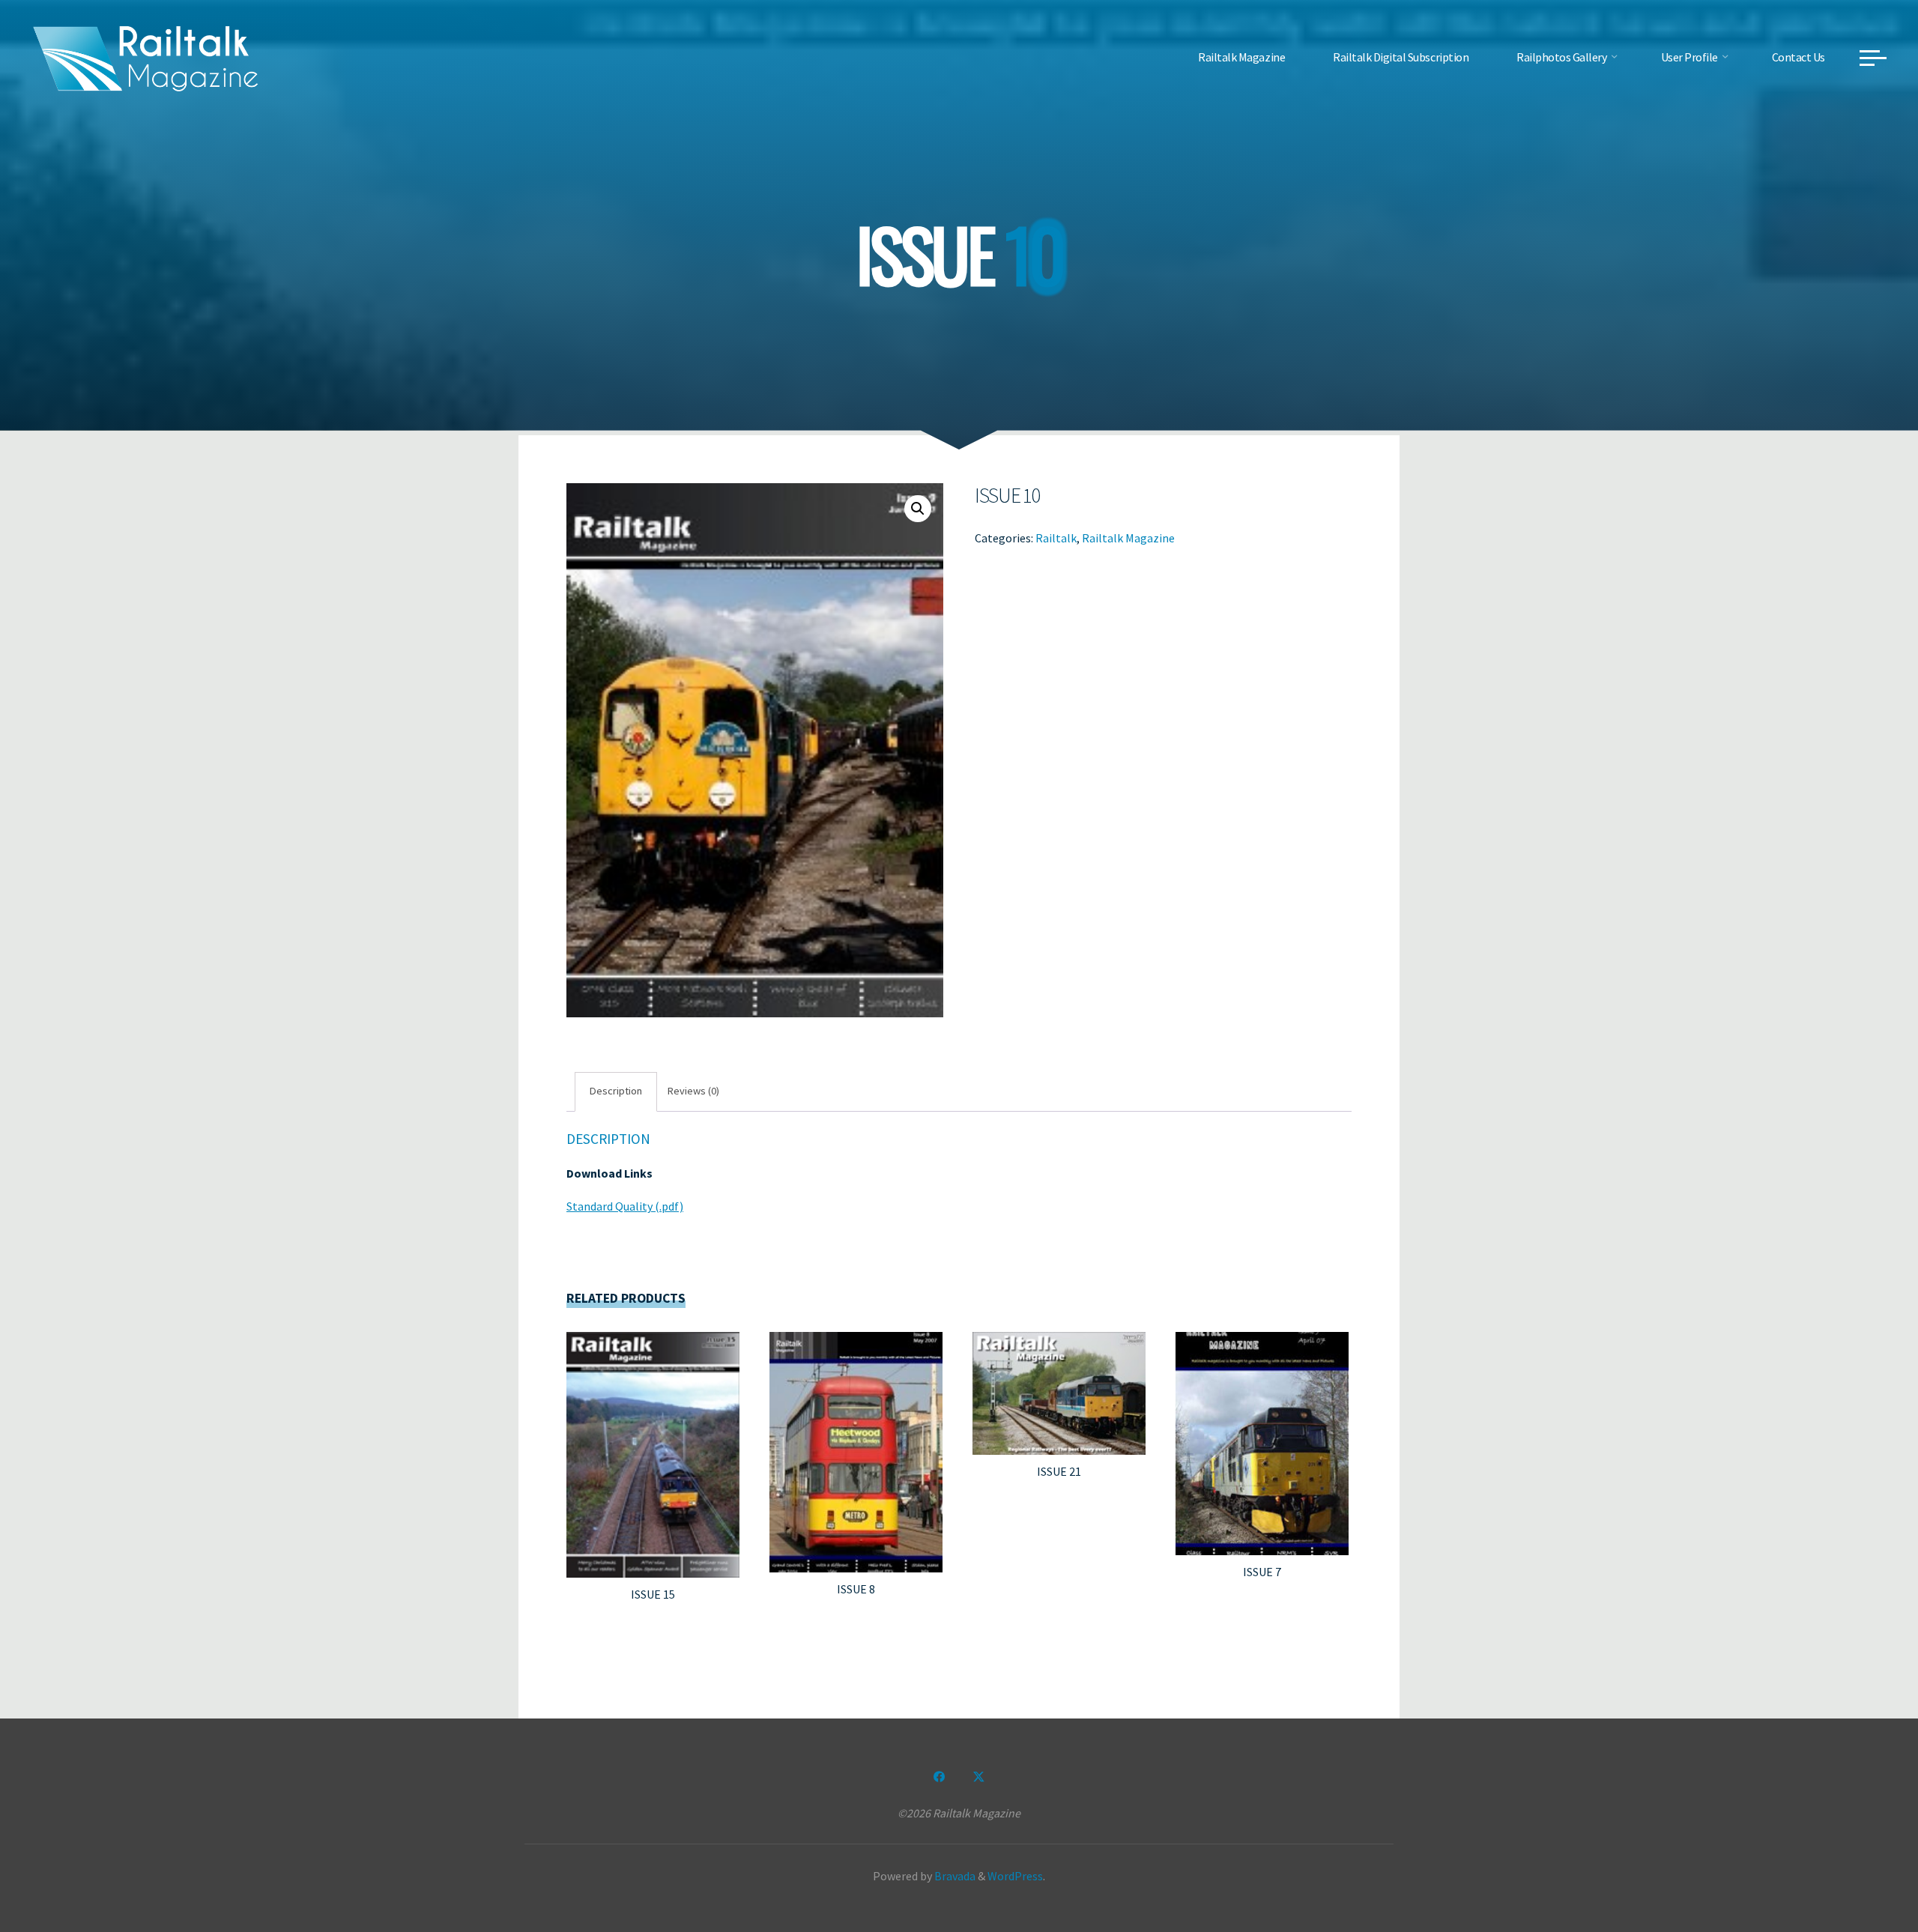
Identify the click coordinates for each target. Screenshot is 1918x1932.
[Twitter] (978, 1777)
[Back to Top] (1860, 1874)
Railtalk (1056, 537)
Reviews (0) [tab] (693, 1091)
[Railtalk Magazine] (146, 57)
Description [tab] (616, 1091)
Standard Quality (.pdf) (625, 1206)
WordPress (1015, 1876)
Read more (653, 1449)
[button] (918, 509)
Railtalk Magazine (1128, 537)
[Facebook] (940, 1777)
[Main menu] (1873, 58)
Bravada (954, 1876)
